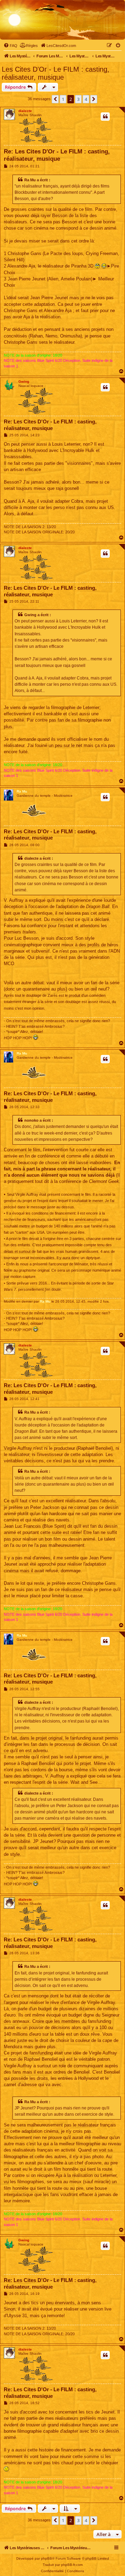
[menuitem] (10, 46)
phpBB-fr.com (72, 2565)
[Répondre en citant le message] (105, 117)
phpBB (47, 2558)
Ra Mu (22, 791)
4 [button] (86, 99)
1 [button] (63, 99)
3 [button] (78, 99)
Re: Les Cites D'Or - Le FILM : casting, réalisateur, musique (57, 155)
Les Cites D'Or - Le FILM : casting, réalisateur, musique (56, 73)
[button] (55, 99)
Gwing (24, 381)
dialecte (25, 111)
